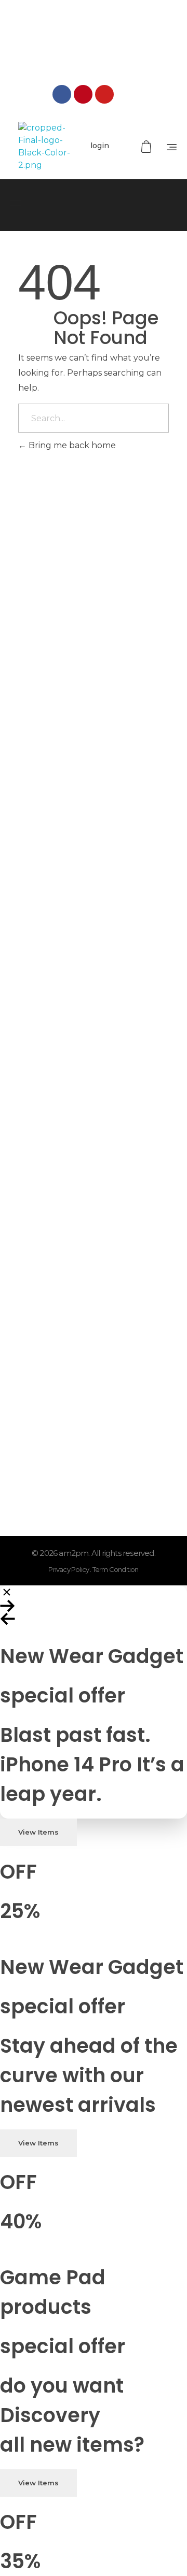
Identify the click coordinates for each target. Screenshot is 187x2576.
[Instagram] (126, 94)
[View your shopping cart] (148, 147)
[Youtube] (104, 94)
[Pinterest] (83, 94)
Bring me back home (71, 445)
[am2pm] (44, 147)
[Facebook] (62, 94)
